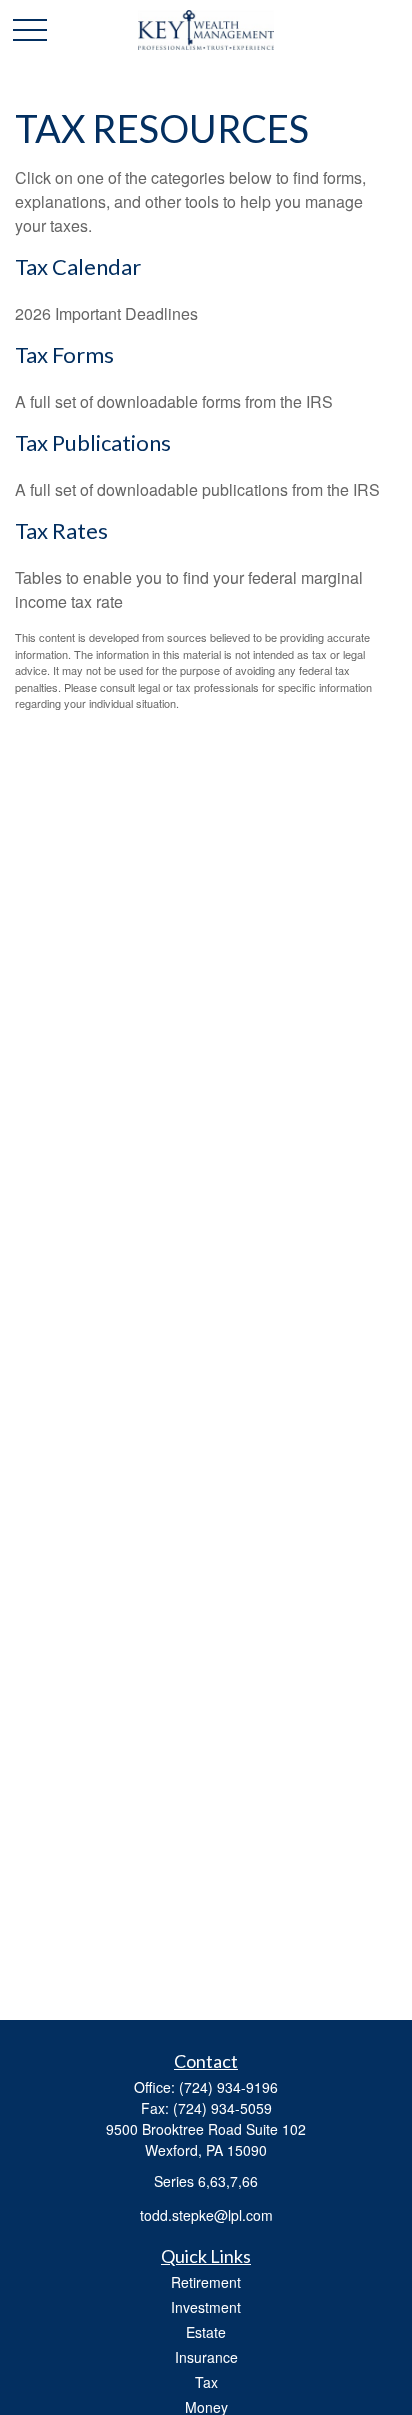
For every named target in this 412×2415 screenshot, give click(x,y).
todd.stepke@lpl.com (206, 2215)
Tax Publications (93, 442)
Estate (206, 2332)
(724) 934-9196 (228, 2087)
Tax (206, 2382)
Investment (206, 2307)
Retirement (206, 2282)
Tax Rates (61, 530)
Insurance (206, 2357)
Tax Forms (64, 354)
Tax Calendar (78, 266)
